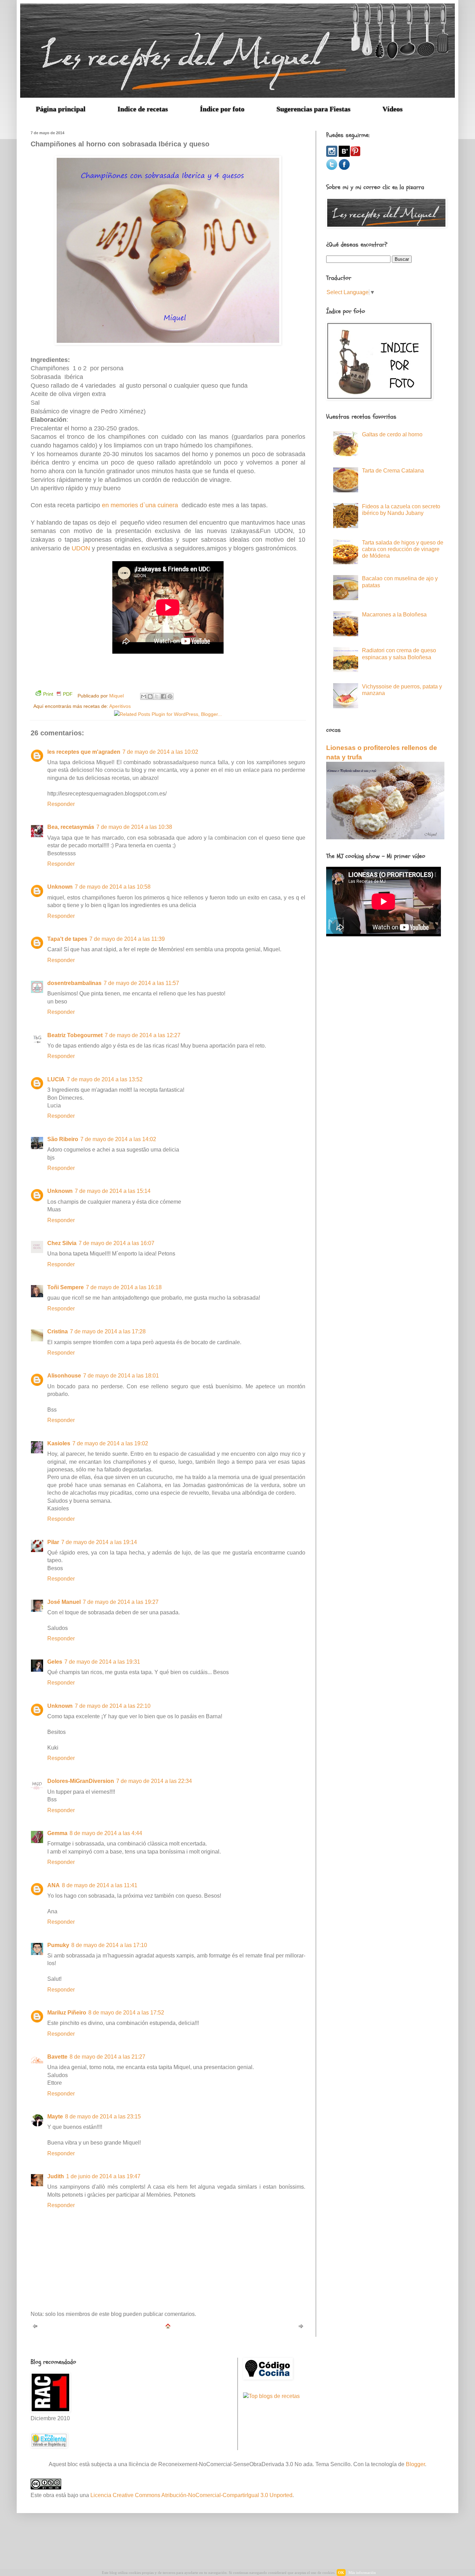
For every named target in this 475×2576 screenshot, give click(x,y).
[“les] (344, 155)
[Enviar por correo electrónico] (144, 696)
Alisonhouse (64, 1376)
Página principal (61, 109)
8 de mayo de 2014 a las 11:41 (100, 1885)
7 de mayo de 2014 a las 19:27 (121, 1602)
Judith (56, 2176)
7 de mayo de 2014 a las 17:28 (108, 1331)
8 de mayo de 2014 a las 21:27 (107, 2057)
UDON (81, 548)
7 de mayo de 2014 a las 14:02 (118, 1139)
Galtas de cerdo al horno (392, 434)
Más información (362, 2573)
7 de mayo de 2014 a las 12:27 (143, 1035)
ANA (54, 1885)
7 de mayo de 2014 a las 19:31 (102, 1662)
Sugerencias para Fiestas (313, 109)
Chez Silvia (62, 1243)
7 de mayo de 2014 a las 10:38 (134, 827)
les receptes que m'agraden (84, 752)
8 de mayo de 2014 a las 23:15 (103, 2117)
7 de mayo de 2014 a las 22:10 (113, 1706)
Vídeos (393, 109)
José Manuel (64, 1602)
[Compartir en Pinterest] (170, 696)
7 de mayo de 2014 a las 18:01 (121, 1376)
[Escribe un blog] (150, 696)
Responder (61, 804)
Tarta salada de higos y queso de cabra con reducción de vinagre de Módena (403, 549)
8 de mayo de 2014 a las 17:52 (126, 2013)
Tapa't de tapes (67, 939)
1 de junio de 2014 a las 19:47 (103, 2176)
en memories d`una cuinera (140, 505)
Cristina (58, 1331)
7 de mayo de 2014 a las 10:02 (160, 752)
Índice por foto (222, 109)
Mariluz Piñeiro (67, 2013)
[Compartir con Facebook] (163, 696)
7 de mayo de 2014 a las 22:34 (154, 1781)
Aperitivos (120, 706)
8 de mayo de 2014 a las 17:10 (109, 1945)
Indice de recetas (143, 109)
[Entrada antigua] (301, 2327)
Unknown (60, 887)
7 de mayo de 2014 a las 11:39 (127, 939)
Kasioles (59, 1443)
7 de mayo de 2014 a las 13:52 (105, 1079)
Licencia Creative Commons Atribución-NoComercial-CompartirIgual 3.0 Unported (191, 2495)
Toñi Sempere (66, 1287)
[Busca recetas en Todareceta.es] (271, 2396)
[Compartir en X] (157, 696)
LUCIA (56, 1079)
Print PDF (58, 694)
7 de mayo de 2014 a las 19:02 (110, 1443)
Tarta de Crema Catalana (393, 471)
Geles (55, 1662)
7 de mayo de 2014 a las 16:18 (124, 1287)
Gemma (57, 1833)
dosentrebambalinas (74, 983)
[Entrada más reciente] (35, 2327)
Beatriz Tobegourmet (75, 1035)
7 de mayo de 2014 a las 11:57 (141, 983)
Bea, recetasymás (71, 827)
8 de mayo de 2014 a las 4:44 (106, 1833)
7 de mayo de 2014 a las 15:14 (113, 1191)
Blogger (415, 2464)
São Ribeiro (63, 1139)
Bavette (57, 2057)
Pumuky (58, 1945)
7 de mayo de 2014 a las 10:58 (113, 887)
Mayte (55, 2117)
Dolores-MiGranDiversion (81, 1781)
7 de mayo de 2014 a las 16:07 (116, 1243)
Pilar (53, 1542)
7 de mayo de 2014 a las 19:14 (99, 1542)
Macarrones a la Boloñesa (394, 615)
